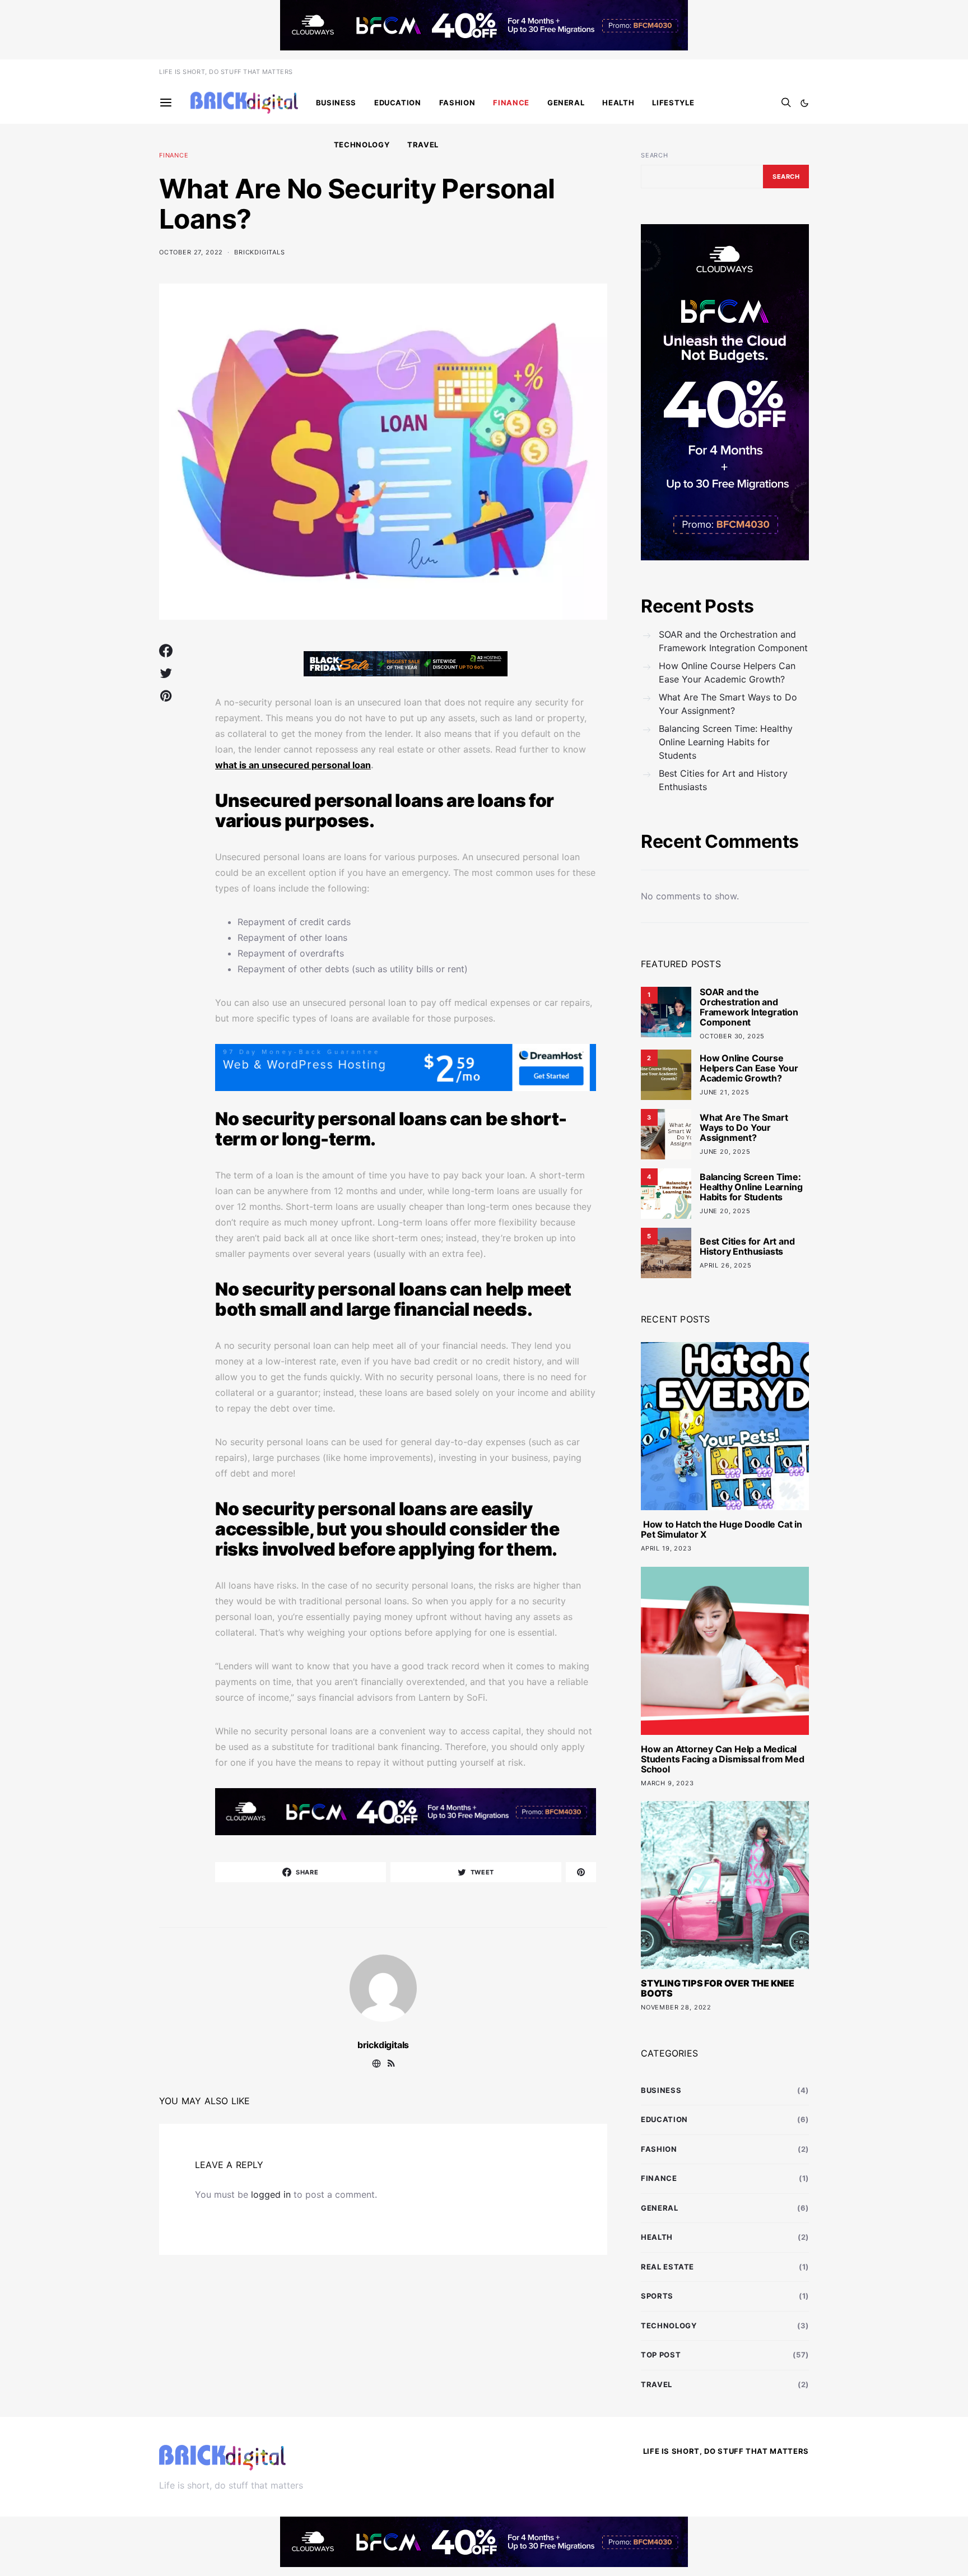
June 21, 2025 (725, 1092)
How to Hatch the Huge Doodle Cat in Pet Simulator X (722, 1529)
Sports (657, 2296)
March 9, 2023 (667, 1783)
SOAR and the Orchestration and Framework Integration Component (733, 641)
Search (655, 155)
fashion (457, 103)
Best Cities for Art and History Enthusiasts (723, 780)
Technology (362, 145)
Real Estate (667, 2267)
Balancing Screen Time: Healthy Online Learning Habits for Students (726, 742)
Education (398, 103)
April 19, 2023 (666, 1548)
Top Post (661, 2355)
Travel (423, 145)
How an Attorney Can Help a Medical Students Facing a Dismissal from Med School (723, 1759)
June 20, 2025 (725, 1152)
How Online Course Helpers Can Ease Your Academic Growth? (727, 672)
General (566, 103)
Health (618, 103)
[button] (804, 103)
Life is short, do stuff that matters (226, 72)
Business (336, 103)
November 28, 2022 (676, 2007)
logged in (271, 2194)
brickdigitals (260, 252)
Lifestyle (673, 103)
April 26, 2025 (726, 1265)
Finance (511, 103)
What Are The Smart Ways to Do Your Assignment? (728, 704)
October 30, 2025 (732, 1036)
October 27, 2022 (191, 252)
